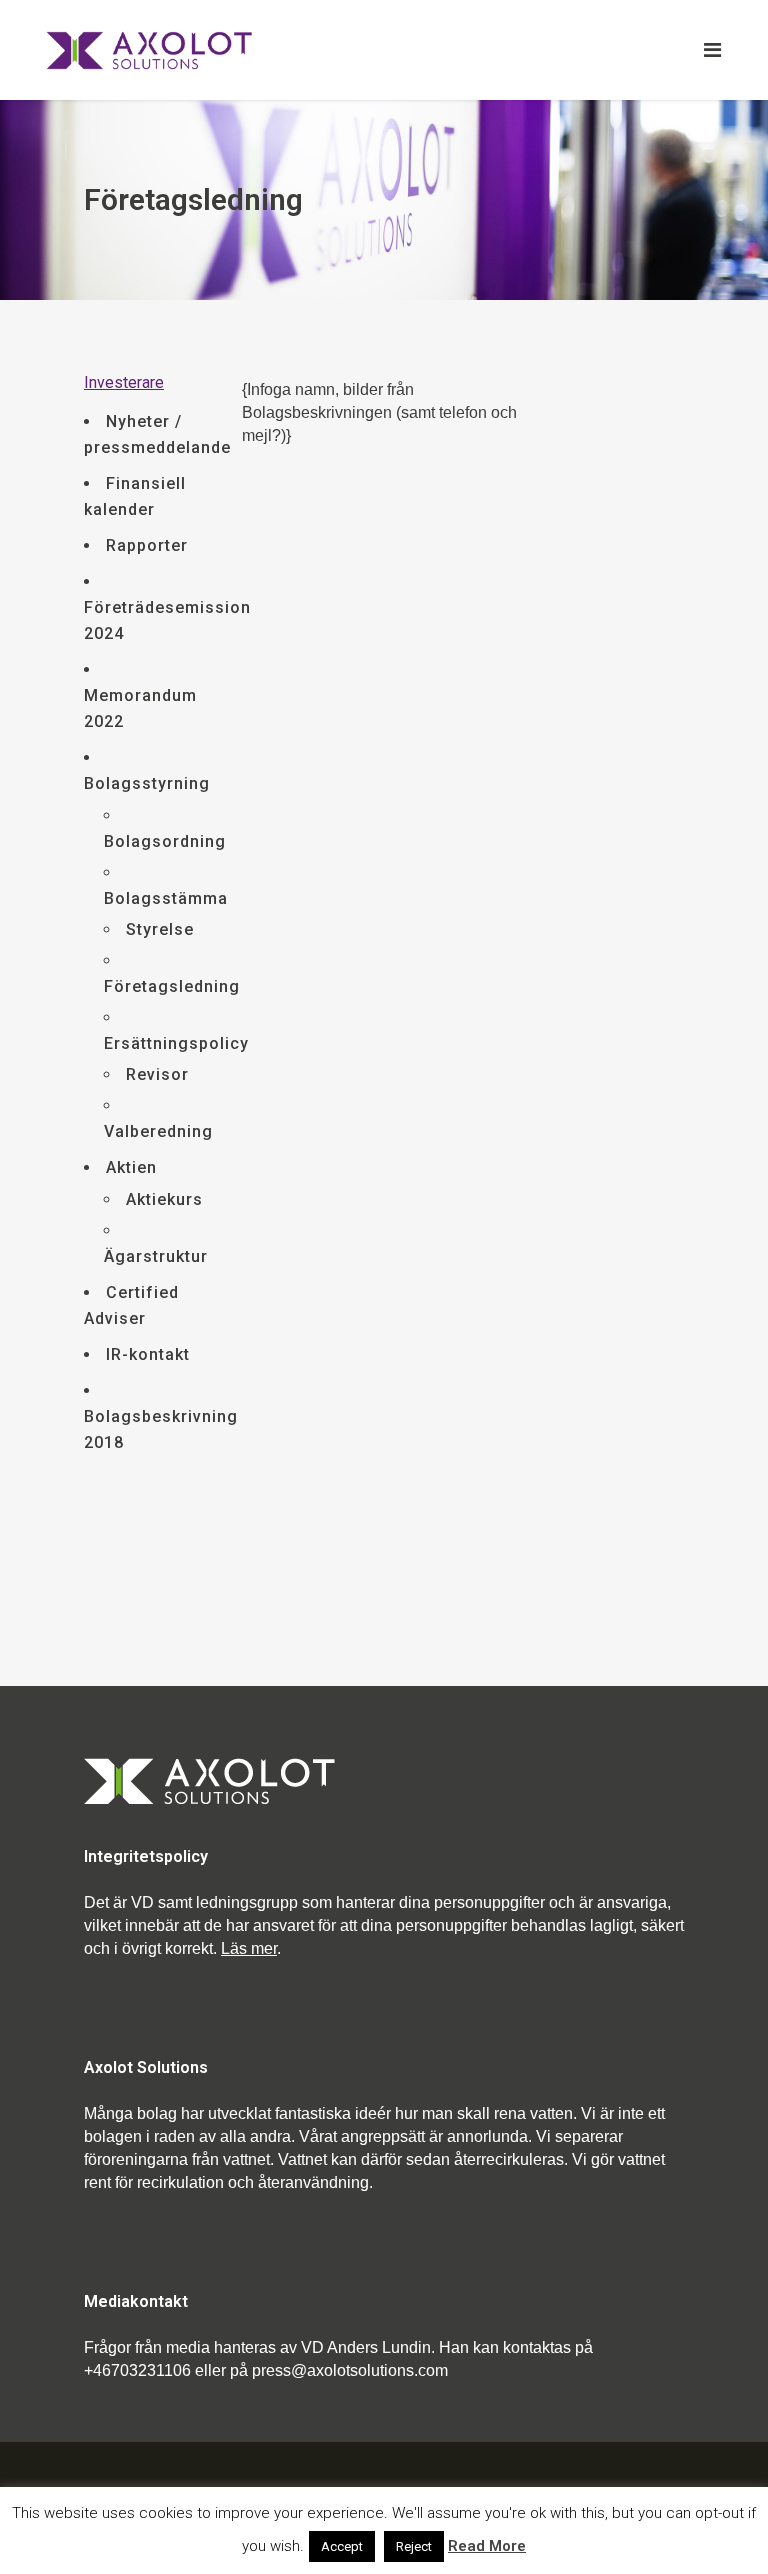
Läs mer (249, 1948)
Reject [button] (414, 2546)
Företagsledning (172, 986)
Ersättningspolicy (176, 1043)
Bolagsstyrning (147, 783)
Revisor (157, 1074)
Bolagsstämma (166, 898)
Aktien (131, 1167)
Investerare (124, 382)
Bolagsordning (165, 841)
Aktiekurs (164, 1199)
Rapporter (147, 545)
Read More (487, 2546)
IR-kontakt (148, 1354)
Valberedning (158, 1131)
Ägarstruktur (156, 1256)
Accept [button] (342, 2546)
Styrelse (160, 929)
